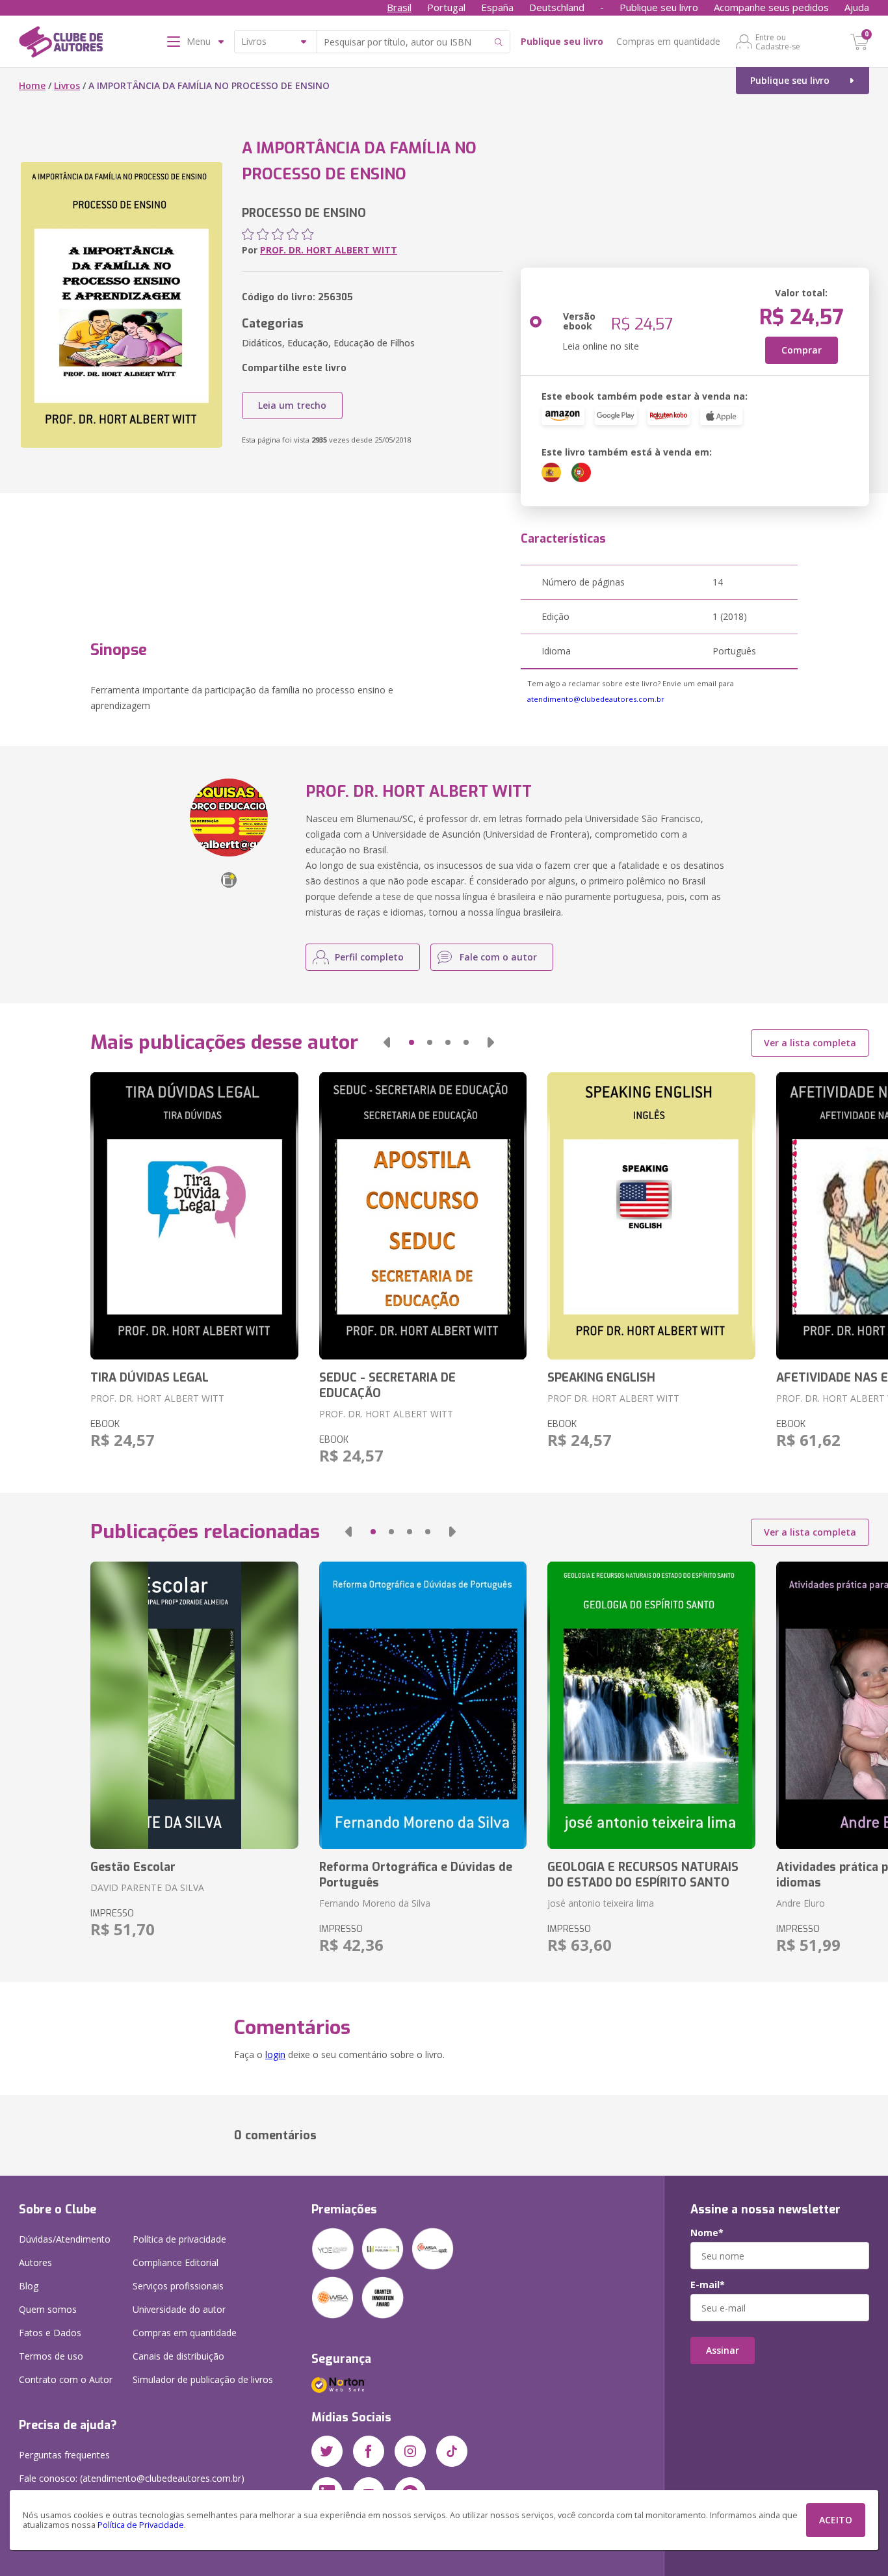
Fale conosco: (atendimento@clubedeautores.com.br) (132, 2478)
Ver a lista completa (810, 1043)
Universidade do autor (179, 2309)
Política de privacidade (179, 2239)
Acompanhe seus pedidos (771, 7)
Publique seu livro (659, 7)
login (275, 2054)
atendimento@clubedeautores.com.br (596, 699)
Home (32, 85)
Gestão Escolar (133, 1867)
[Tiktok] (452, 2451)
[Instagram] (410, 2451)
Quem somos (48, 2309)
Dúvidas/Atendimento (65, 2239)
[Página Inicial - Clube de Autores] (61, 44)
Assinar (723, 2350)
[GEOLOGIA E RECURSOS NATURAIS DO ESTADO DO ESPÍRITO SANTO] (651, 1705)
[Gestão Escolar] (194, 1705)
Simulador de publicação (203, 2379)
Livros (67, 85)
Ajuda (857, 7)
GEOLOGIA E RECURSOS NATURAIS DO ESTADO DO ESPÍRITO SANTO (643, 1875)
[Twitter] (327, 2451)
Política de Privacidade (141, 2525)
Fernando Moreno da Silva (375, 1903)
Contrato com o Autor (66, 2379)
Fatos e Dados (50, 2333)
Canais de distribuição (178, 2356)
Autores (35, 2262)
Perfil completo (369, 957)
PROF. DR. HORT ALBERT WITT (329, 250)
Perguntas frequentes (64, 2455)
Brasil (399, 7)
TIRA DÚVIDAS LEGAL (150, 1378)
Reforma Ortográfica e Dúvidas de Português (416, 1875)
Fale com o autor (498, 957)
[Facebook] (369, 2451)
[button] (387, 1042)
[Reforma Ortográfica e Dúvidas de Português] (423, 1705)
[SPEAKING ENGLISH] (651, 1216)
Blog (29, 2286)
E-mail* (708, 2285)
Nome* (707, 2233)
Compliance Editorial (176, 2262)
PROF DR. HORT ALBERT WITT (613, 1398)
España (497, 7)
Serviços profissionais (178, 2286)
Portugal (446, 7)
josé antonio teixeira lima (601, 1903)
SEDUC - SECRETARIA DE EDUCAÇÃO (387, 1385)
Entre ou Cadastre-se (778, 42)
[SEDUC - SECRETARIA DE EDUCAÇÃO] (423, 1216)
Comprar (802, 350)
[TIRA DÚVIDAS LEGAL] (194, 1216)
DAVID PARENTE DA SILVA (147, 1887)
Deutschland (557, 7)
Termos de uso (51, 2356)
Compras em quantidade (668, 41)
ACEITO (836, 2520)
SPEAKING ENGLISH (601, 1378)
